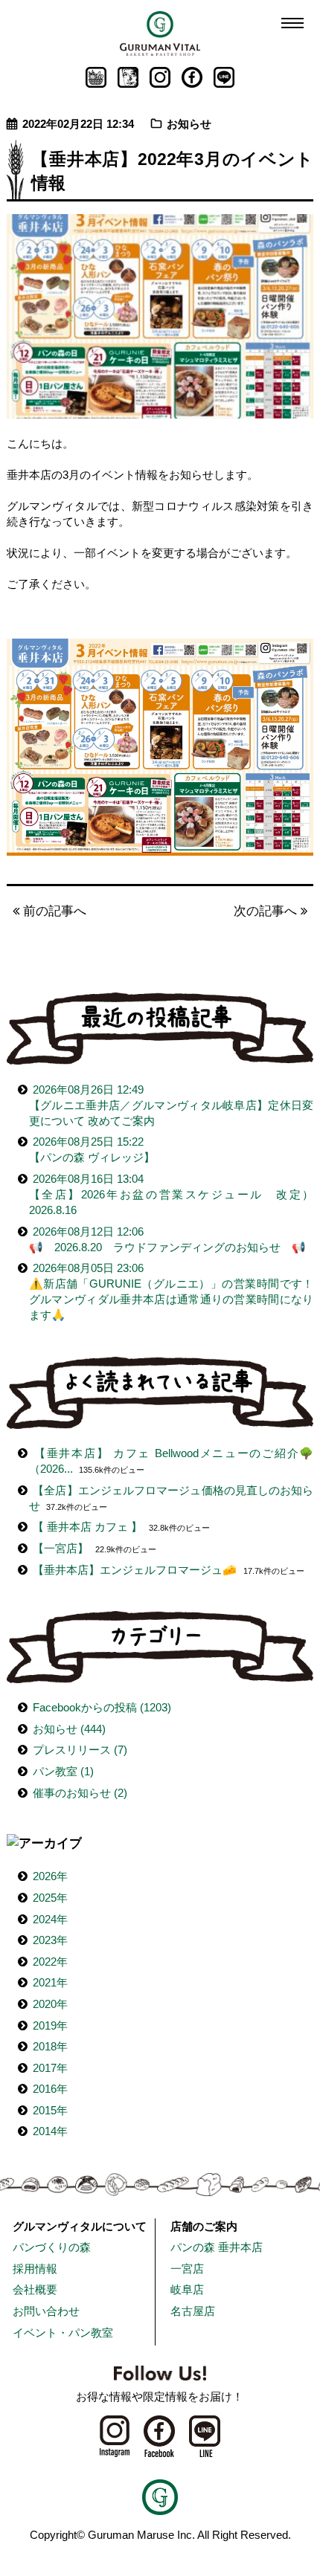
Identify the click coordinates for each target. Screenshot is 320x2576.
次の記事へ (267, 911)
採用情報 (35, 2269)
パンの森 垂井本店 (217, 2247)
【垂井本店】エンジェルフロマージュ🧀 (135, 1570)
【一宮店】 (61, 1548)
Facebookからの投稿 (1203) (102, 1707)
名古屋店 (193, 2311)
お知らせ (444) (69, 1729)
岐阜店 (187, 2289)
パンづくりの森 (52, 2247)
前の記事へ (53, 911)
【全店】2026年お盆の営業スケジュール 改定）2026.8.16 (172, 1194)
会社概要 (35, 2289)
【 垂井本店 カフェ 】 (87, 1527)
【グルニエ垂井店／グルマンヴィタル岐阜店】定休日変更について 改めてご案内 (172, 1105)
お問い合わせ (46, 2311)
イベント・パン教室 (63, 2333)
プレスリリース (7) (80, 1750)
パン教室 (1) (63, 1771)
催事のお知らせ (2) (80, 1793)
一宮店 (187, 2269)
